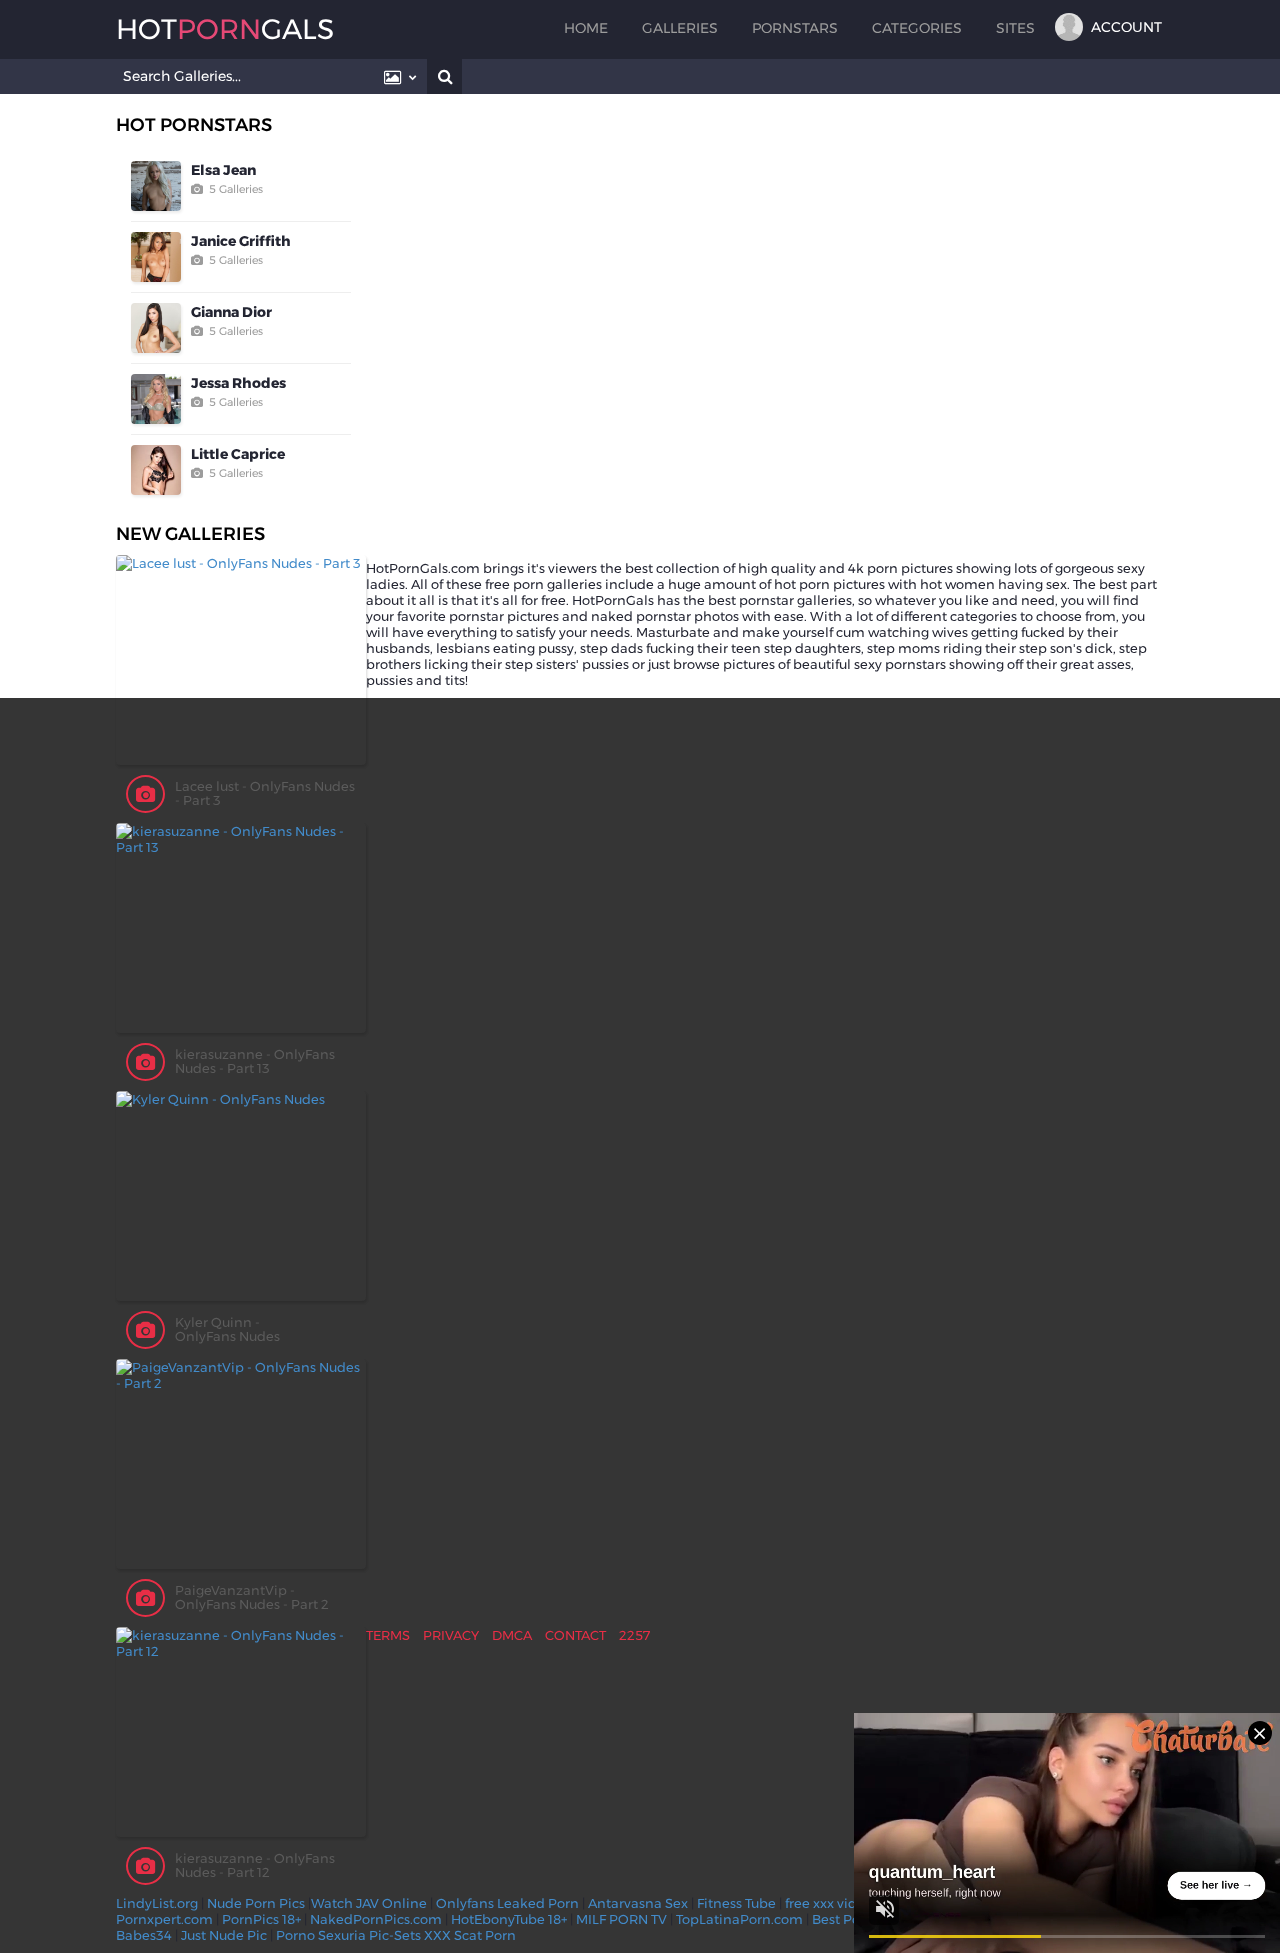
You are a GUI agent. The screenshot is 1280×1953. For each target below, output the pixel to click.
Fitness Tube (736, 1903)
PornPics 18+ (261, 1919)
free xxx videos (832, 1903)
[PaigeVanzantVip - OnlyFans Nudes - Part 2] (241, 1464)
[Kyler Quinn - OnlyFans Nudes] (241, 1196)
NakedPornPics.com (376, 1919)
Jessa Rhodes (238, 383)
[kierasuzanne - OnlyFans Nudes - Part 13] (241, 928)
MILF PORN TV (621, 1919)
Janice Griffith (241, 241)
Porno (295, 1935)
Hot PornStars (194, 125)
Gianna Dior (231, 312)
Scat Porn (485, 1935)
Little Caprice (238, 454)
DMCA (512, 1635)
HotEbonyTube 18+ (509, 1919)
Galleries (680, 28)
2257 (634, 1635)
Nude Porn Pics (256, 1903)
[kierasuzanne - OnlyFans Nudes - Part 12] (241, 1732)
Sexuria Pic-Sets (369, 1935)
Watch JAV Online (369, 1903)
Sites (1015, 28)
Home (586, 28)
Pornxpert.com (164, 1919)
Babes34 (144, 1935)
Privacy (451, 1635)
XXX (437, 1935)
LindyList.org (157, 1903)
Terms (388, 1635)
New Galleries (190, 534)
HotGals (225, 29)
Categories (917, 28)
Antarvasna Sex (638, 1903)
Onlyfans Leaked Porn (507, 1903)
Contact (575, 1635)
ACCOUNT (1126, 27)
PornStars (795, 28)
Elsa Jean (223, 170)
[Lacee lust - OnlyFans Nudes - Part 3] (241, 660)
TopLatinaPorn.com (739, 1919)
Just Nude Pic (224, 1935)
